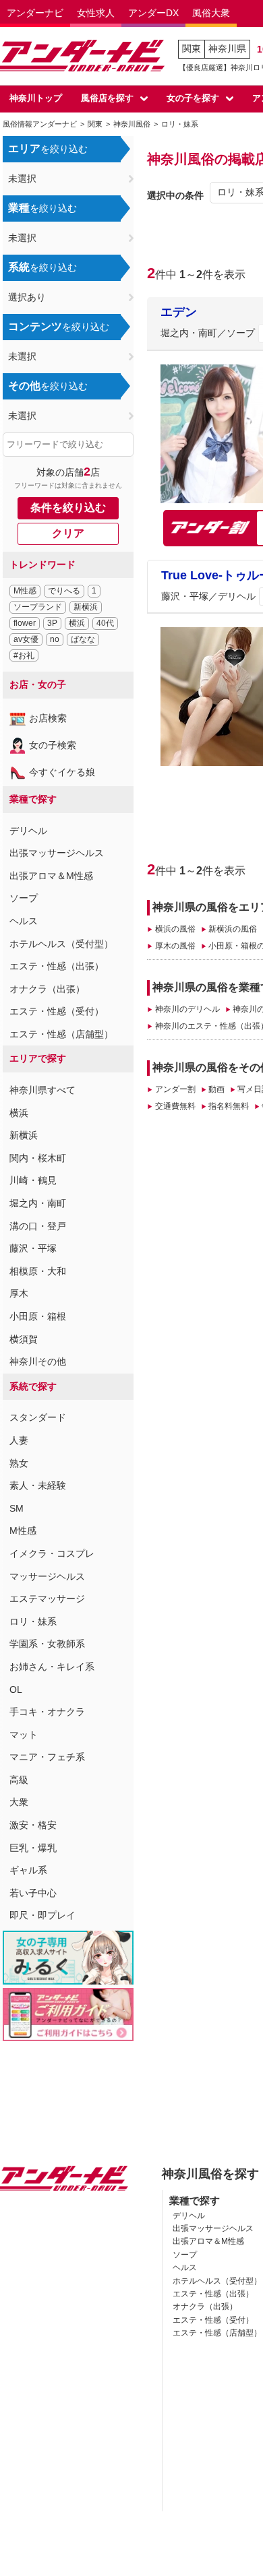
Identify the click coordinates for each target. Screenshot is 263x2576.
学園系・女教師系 (47, 1644)
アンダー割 (175, 1089)
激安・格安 (33, 1825)
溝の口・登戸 (38, 1226)
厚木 (19, 1293)
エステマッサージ (47, 1599)
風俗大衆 (211, 13)
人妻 (19, 1440)
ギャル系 (28, 1870)
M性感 (25, 591)
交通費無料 (175, 1106)
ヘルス (24, 921)
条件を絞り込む (68, 508)
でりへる (64, 591)
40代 (105, 623)
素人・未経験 (38, 1485)
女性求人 (96, 13)
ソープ (24, 898)
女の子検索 (53, 745)
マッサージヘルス (47, 1576)
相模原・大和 (38, 1271)
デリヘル (28, 831)
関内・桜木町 (38, 1158)
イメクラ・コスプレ (52, 1553)
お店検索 (48, 718)
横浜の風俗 (175, 929)
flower (25, 623)
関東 (192, 49)
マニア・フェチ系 (47, 1757)
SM (17, 1508)
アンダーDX (153, 13)
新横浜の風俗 (233, 929)
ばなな (83, 639)
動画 (216, 1089)
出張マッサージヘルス (57, 853)
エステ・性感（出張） (57, 966)
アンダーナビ (35, 13)
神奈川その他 (38, 1361)
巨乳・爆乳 (33, 1848)
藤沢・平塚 (33, 1248)
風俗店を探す (107, 98)
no (55, 639)
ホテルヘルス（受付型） (61, 944)
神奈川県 (227, 49)
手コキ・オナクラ (47, 1712)
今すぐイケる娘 (62, 772)
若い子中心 (33, 1893)
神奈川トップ (36, 98)
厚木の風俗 (175, 946)
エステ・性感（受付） (57, 1011)
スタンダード (38, 1417)
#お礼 (24, 655)
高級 (19, 1780)
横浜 (77, 623)
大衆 (19, 1802)
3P (52, 623)
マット (24, 1735)
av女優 (26, 639)
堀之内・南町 (38, 1203)
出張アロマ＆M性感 (51, 876)
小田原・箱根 (38, 1316)
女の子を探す (193, 98)
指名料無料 (229, 1106)
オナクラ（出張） (47, 989)
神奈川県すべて (42, 1090)
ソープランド (38, 607)
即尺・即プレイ (42, 1915)
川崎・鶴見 (33, 1180)
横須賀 (24, 1339)
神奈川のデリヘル (187, 1009)
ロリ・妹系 (33, 1621)
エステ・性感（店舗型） (61, 1034)
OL (16, 1689)
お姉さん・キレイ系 (52, 1667)
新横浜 (86, 607)
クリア (68, 533)
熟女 (19, 1463)
